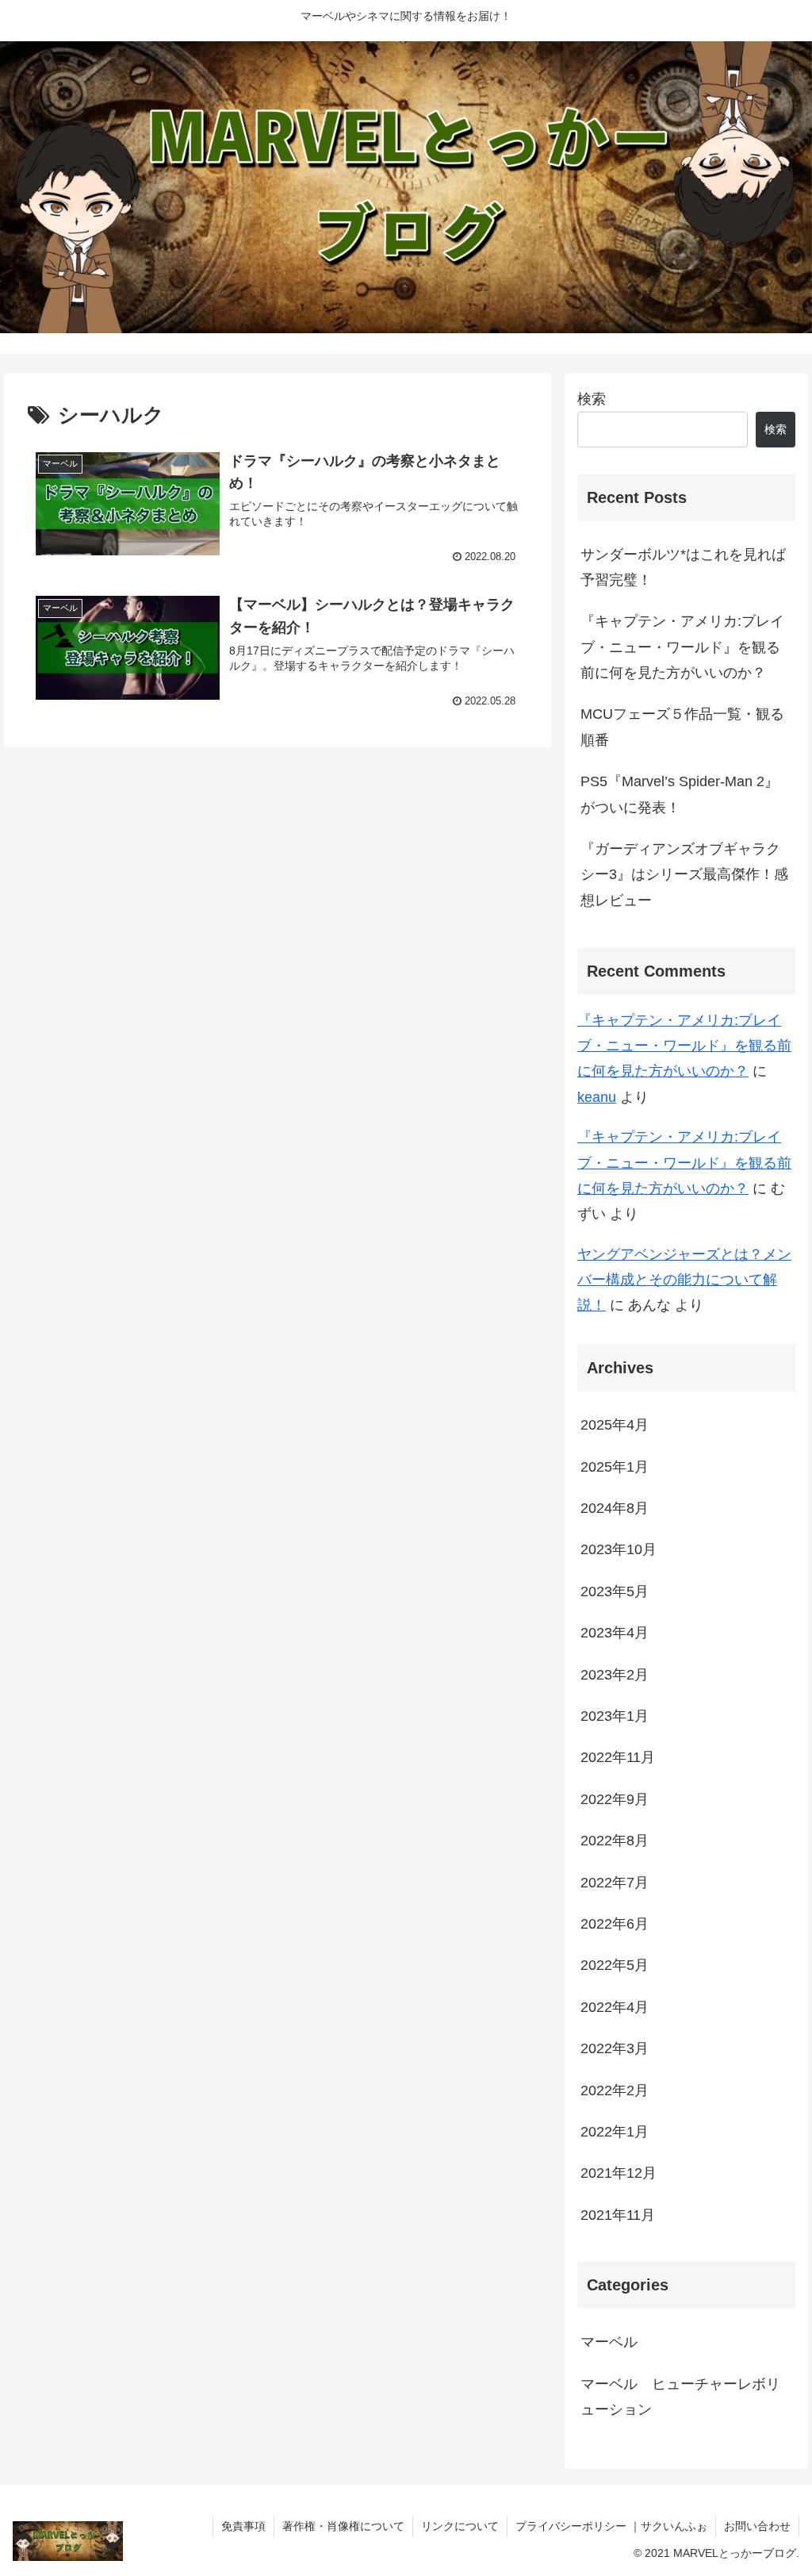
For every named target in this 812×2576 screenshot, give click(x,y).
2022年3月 (615, 2048)
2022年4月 (615, 2007)
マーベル (609, 2342)
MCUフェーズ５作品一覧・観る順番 (682, 727)
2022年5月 (615, 1965)
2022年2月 (615, 2090)
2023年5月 (615, 1591)
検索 (592, 399)
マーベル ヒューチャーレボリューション (680, 2397)
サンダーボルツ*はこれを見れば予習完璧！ (683, 567)
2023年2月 (615, 1675)
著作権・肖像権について (343, 2526)
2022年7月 (615, 1883)
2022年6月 (615, 1924)
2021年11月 (618, 2215)
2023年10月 (619, 1549)
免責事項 (243, 2526)
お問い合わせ (757, 2526)
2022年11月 (618, 1757)
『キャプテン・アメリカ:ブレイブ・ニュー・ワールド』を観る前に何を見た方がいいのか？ (682, 647)
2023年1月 (615, 1716)
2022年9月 (615, 1799)
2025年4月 (615, 1425)
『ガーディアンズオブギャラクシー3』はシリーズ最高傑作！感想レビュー (684, 875)
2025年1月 (615, 1467)
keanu (597, 1097)
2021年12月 (619, 2173)
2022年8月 (615, 1841)
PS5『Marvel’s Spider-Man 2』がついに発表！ (680, 794)
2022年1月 (615, 2132)
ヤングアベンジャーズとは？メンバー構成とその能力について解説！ (684, 1280)
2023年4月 (615, 1633)
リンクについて (460, 2526)
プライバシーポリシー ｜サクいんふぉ (611, 2526)
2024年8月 (615, 1508)
